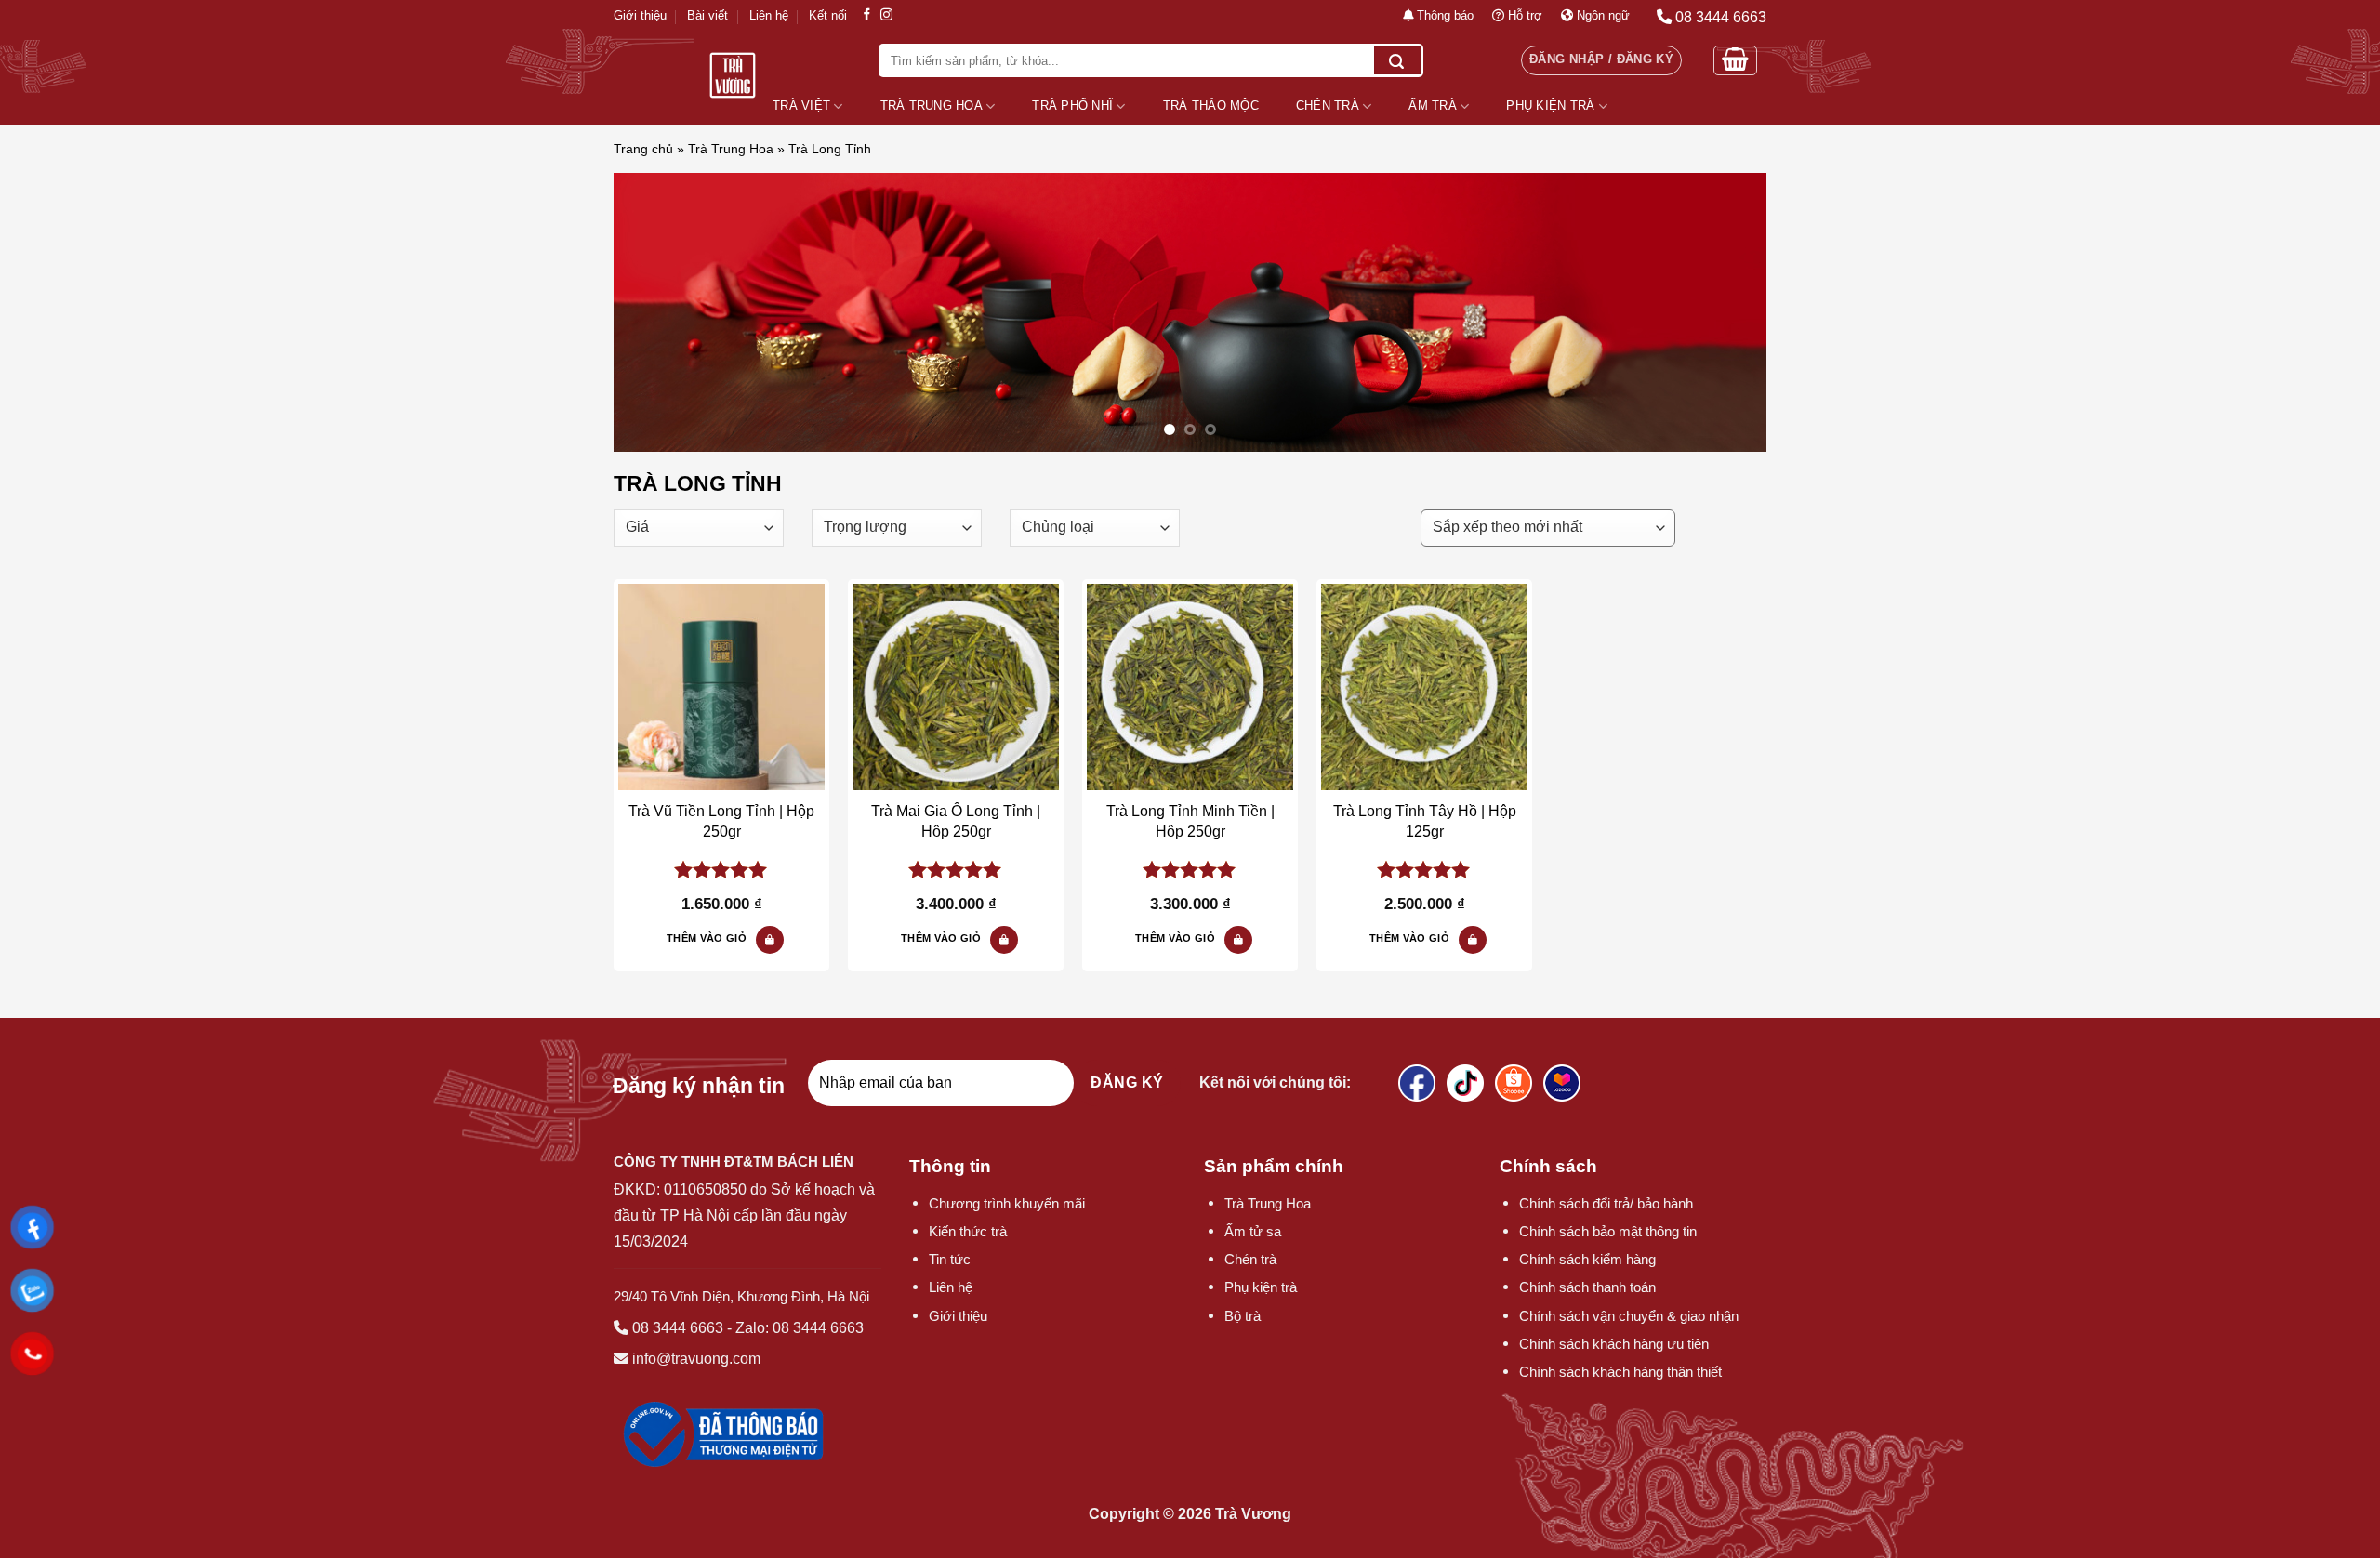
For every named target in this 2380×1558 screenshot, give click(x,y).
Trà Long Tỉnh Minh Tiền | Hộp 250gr (1190, 821)
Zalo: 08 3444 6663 (800, 1328)
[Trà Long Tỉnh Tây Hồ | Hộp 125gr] (1424, 687)
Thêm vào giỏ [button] (707, 938)
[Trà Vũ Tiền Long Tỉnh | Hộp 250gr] (721, 687)
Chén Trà (1328, 106)
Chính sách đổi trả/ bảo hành (1606, 1203)
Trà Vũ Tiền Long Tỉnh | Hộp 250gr (721, 821)
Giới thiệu (640, 15)
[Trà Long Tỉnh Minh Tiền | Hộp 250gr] (1190, 687)
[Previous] (660, 312)
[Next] (1720, 312)
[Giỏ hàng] (1735, 60)
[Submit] (1397, 60)
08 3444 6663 (678, 1328)
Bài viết (707, 15)
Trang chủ (643, 149)
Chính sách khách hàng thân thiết (1620, 1372)
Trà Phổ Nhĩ (1072, 106)
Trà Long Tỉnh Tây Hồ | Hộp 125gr (1425, 821)
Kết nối (828, 15)
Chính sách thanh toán (1587, 1287)
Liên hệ (769, 15)
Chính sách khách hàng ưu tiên (1614, 1344)
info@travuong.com (696, 1359)
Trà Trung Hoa (932, 106)
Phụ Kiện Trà (1550, 106)
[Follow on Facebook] (867, 15)
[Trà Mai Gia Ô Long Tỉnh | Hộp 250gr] (956, 687)
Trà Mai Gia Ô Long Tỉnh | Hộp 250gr (956, 821)
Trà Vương (1253, 1514)
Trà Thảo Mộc (1211, 106)
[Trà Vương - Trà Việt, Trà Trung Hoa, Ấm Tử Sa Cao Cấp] (732, 75)
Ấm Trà (1433, 106)
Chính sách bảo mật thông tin (1608, 1231)
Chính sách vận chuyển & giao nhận (1629, 1316)
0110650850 (705, 1189)
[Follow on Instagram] (886, 15)
